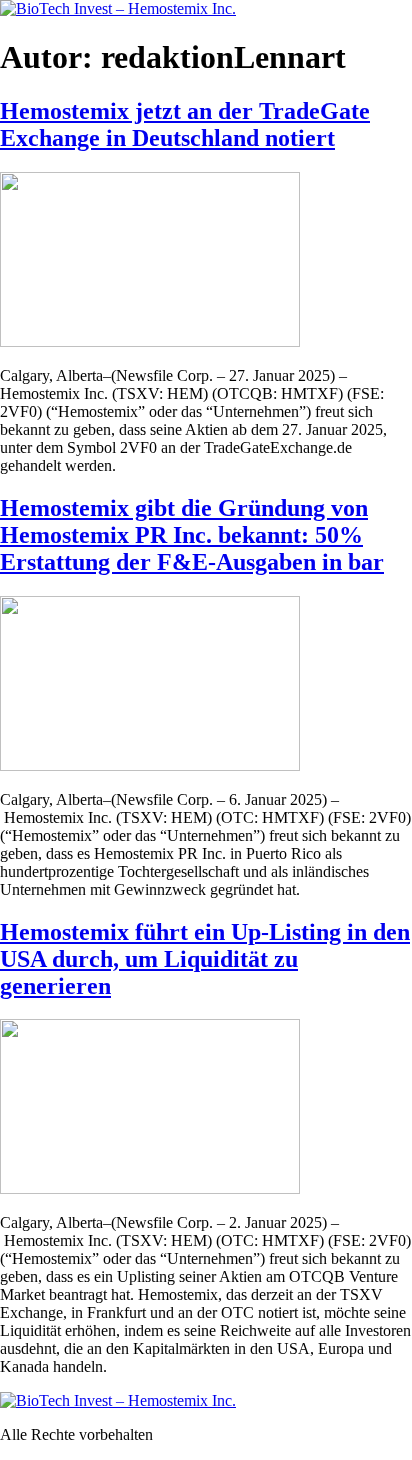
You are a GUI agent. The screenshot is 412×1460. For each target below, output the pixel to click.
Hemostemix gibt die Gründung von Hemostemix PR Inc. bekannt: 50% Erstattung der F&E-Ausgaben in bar (192, 535)
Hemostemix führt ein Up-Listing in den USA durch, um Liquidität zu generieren (205, 959)
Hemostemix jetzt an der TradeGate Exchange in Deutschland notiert (185, 124)
